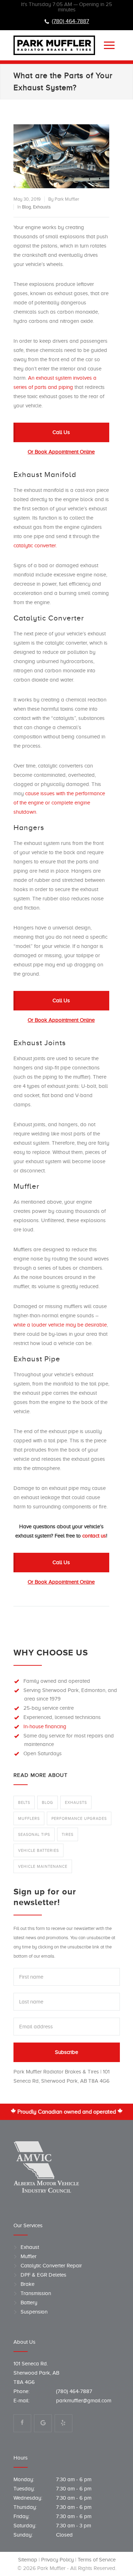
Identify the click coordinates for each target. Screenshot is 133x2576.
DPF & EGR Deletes (43, 2275)
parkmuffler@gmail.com (84, 2401)
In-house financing (45, 1726)
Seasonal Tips (34, 1834)
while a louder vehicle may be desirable (60, 1325)
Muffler (29, 2256)
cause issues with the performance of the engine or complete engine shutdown (59, 803)
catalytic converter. (35, 546)
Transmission (36, 2293)
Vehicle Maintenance (43, 1866)
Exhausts (42, 207)
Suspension (34, 2312)
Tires (68, 1834)
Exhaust (30, 2247)
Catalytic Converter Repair (51, 2266)
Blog (26, 207)
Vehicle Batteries (38, 1850)
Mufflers (29, 1818)
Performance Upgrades (79, 1818)
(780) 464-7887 (70, 21)
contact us (94, 1536)
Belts (24, 1802)
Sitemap (27, 2560)
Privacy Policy (57, 2560)
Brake (27, 2284)
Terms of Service (96, 2560)
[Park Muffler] (56, 45)
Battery (29, 2303)
